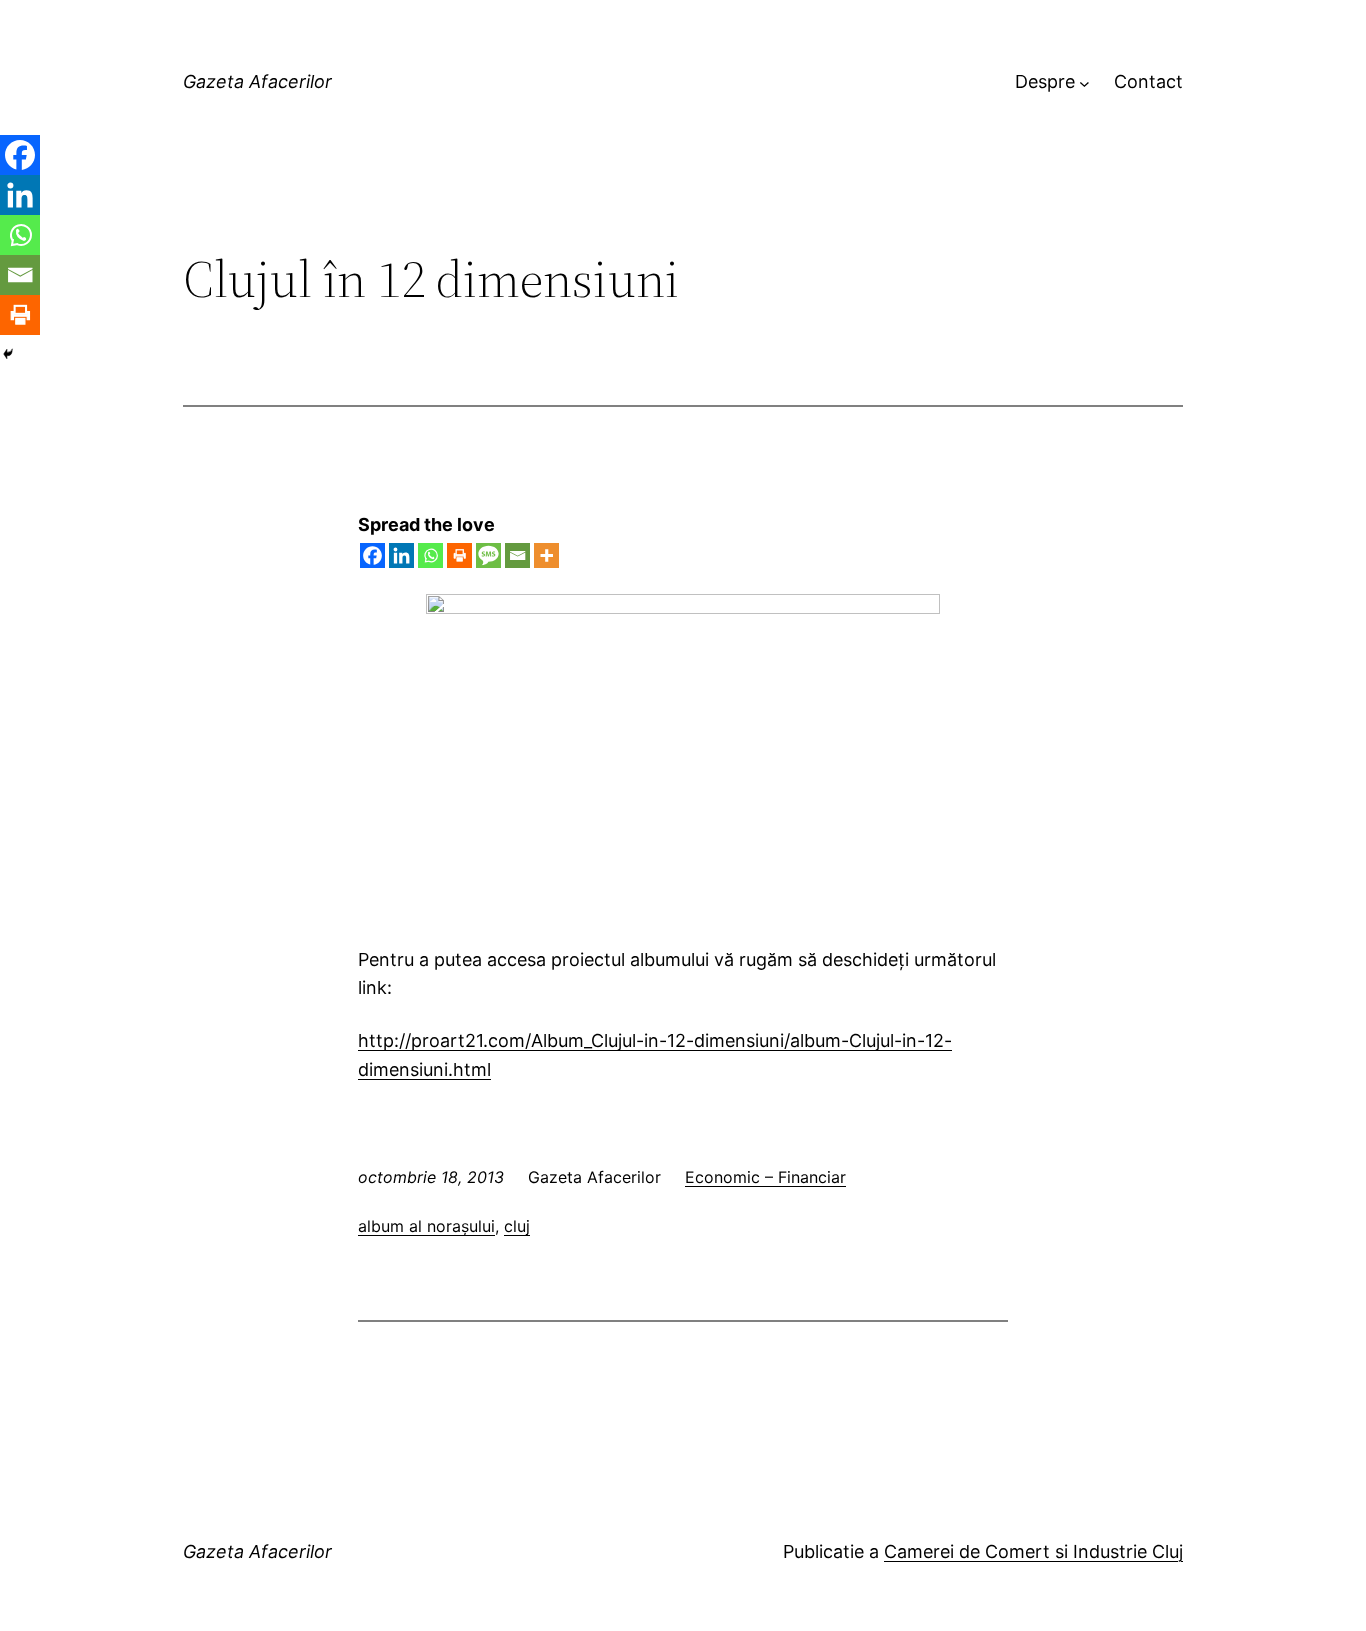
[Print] (459, 555)
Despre (1045, 81)
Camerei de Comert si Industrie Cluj (1033, 1551)
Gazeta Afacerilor (257, 81)
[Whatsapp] (430, 555)
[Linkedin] (401, 555)
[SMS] (488, 555)
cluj (517, 1226)
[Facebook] (372, 555)
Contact (1148, 81)
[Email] (517, 555)
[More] (546, 555)
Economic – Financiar (765, 1177)
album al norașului (426, 1226)
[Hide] (8, 354)
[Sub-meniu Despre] (1084, 82)
